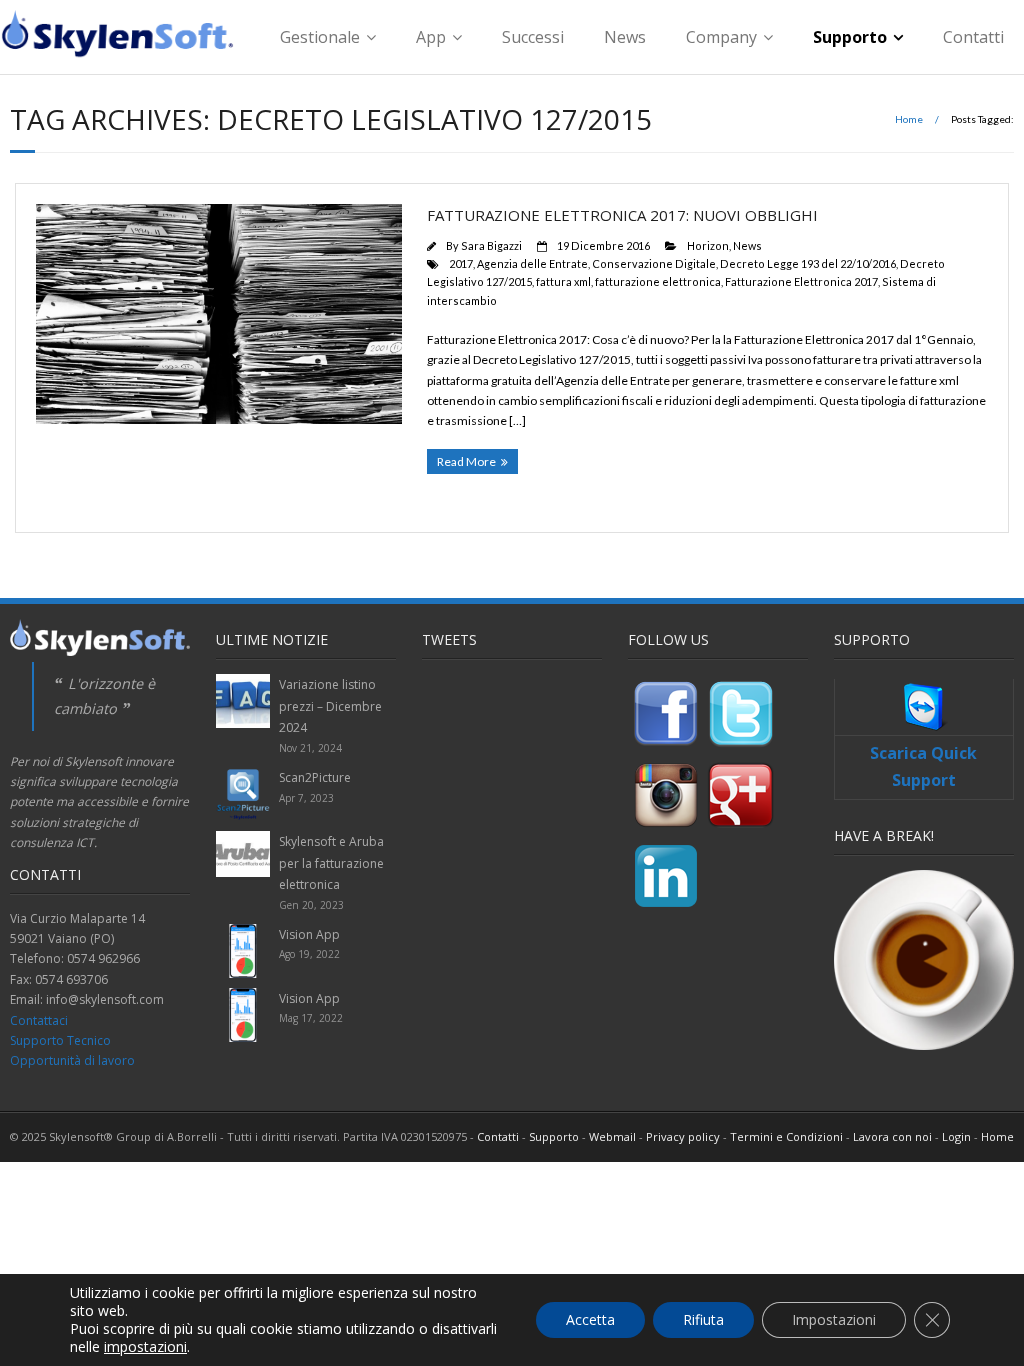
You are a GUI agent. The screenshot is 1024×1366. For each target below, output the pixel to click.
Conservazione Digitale (654, 263)
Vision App (309, 934)
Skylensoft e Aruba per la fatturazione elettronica (331, 863)
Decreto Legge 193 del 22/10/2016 (808, 263)
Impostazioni (834, 1319)
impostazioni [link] (145, 1346)
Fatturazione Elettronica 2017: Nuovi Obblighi (622, 215)
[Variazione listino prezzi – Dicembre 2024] (243, 701)
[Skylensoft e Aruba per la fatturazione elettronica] (243, 854)
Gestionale (320, 37)
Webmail (612, 1136)
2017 (461, 263)
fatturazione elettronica (658, 281)
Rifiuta (703, 1319)
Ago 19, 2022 (309, 954)
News (625, 37)
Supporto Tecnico (60, 1040)
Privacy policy (683, 1136)
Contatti (973, 37)
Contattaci (39, 1020)
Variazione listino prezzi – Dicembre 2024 (330, 706)
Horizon (708, 245)
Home (909, 119)
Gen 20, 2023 (311, 905)
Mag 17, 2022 (311, 1018)
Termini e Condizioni (786, 1136)
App (431, 37)
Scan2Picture (315, 777)
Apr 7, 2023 (306, 798)
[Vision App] (243, 951)
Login (956, 1136)
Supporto (850, 37)
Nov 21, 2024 (310, 748)
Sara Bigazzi (491, 245)
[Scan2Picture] (243, 794)
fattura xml (563, 281)
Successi (533, 37)
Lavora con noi (892, 1136)
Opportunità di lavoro (72, 1060)
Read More (466, 461)
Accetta (590, 1319)
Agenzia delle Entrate (532, 263)
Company (721, 37)
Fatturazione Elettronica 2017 (801, 281)
